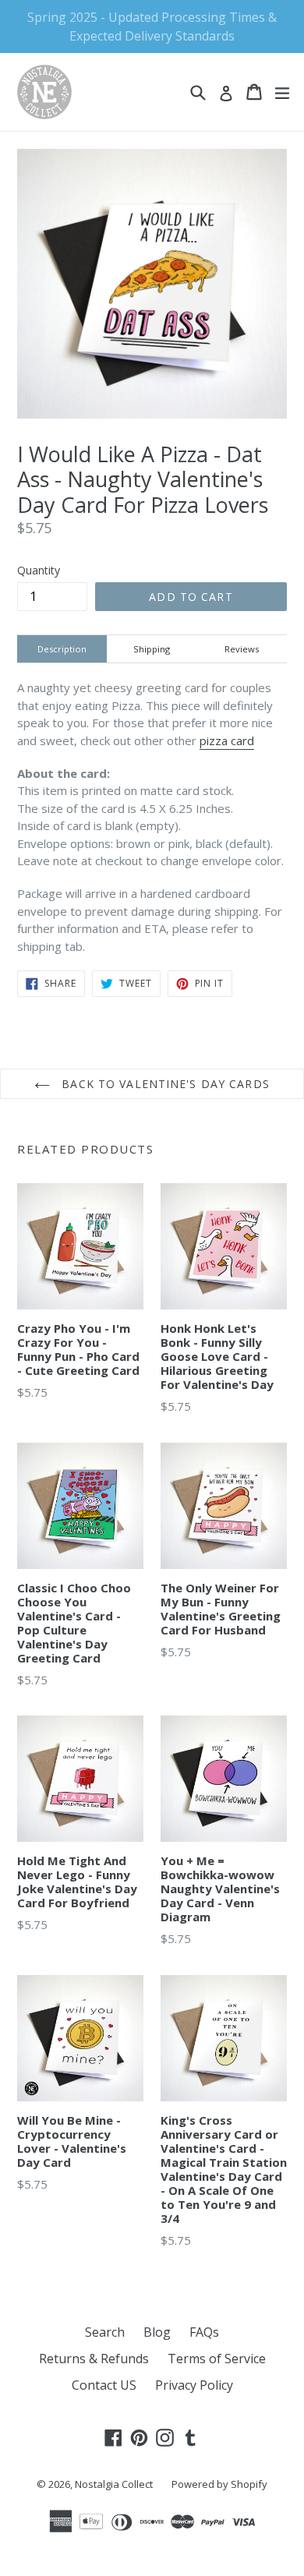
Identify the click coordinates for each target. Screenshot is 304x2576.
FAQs (204, 2332)
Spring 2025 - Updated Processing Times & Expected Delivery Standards (152, 27)
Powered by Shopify (219, 2484)
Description (62, 649)
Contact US (104, 2385)
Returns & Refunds (94, 2359)
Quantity (39, 570)
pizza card (227, 740)
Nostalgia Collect (114, 2484)
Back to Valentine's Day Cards (164, 1084)
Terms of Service (217, 2359)
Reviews (242, 649)
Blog (157, 2332)
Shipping (152, 649)
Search (105, 2332)
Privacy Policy (194, 2385)
